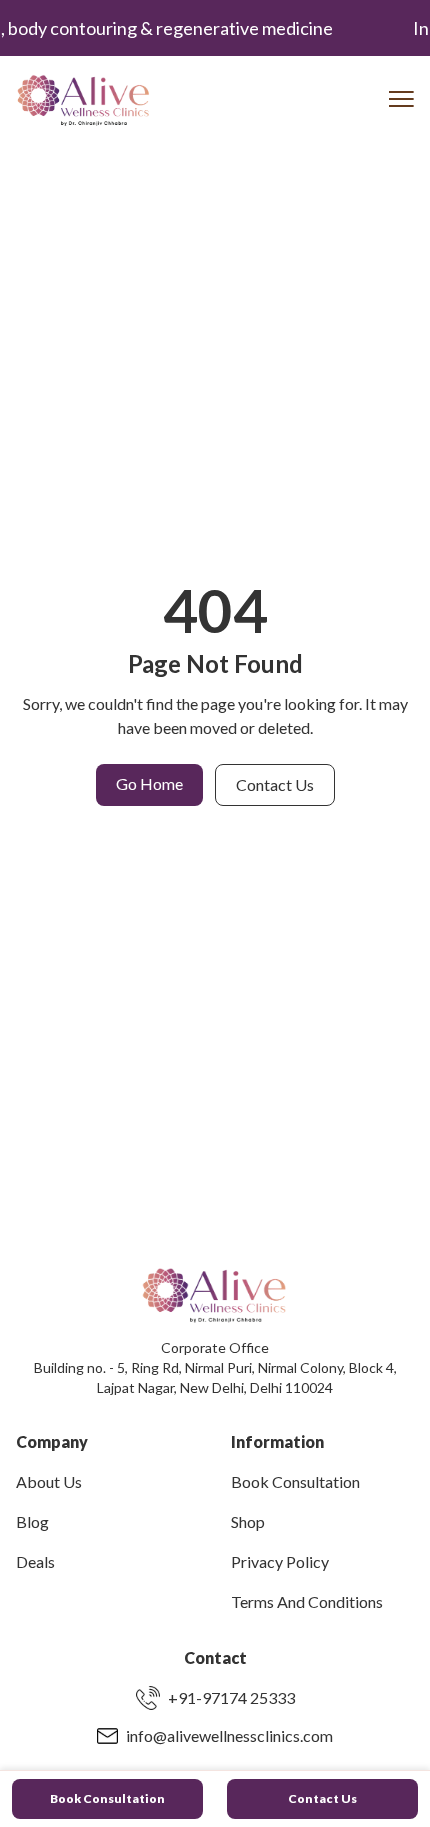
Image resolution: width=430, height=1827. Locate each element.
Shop (248, 1521)
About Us (49, 1481)
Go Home (149, 783)
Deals (35, 1561)
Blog (32, 1521)
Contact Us (275, 784)
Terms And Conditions (307, 1601)
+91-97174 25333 (231, 1697)
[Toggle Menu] (401, 99)
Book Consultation (295, 1481)
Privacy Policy (280, 1561)
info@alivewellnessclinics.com (229, 1735)
